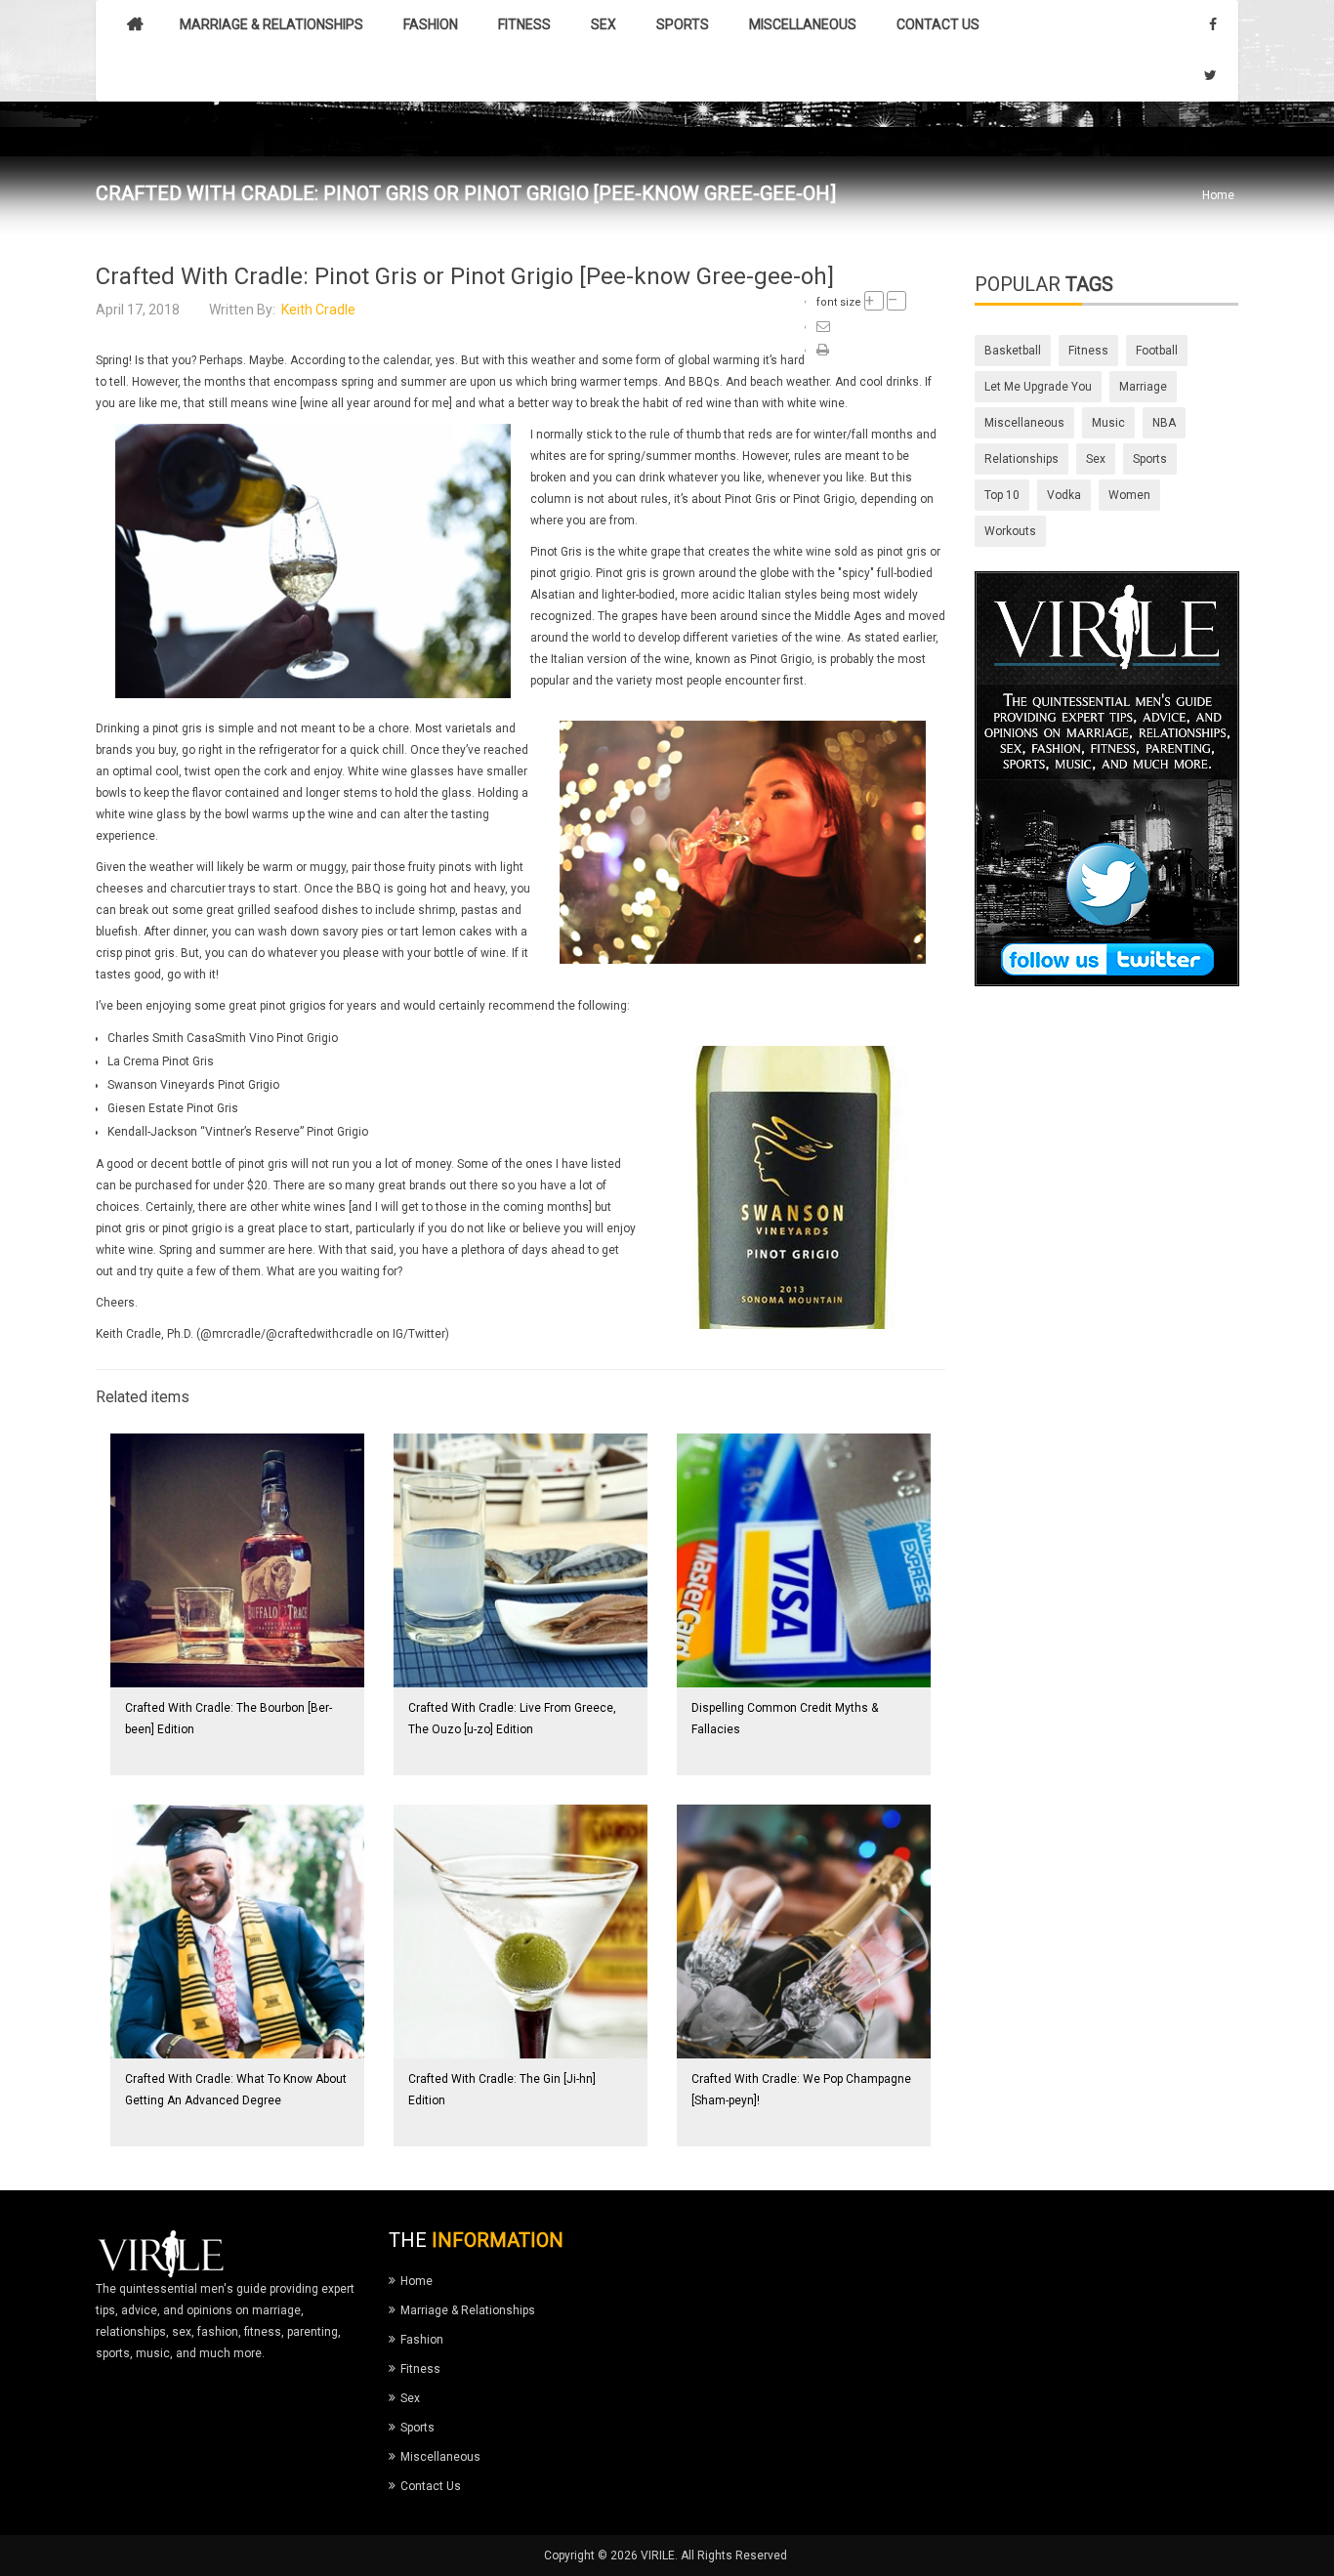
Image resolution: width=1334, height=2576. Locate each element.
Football (1157, 351)
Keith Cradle (318, 310)
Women (1129, 495)
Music (1108, 423)
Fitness (1088, 351)
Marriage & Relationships (468, 2310)
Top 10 (1002, 495)
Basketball (1013, 351)
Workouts (1010, 531)
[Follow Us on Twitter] (1107, 778)
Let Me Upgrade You (1038, 387)
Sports (1150, 459)
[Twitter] (1210, 76)
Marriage (1143, 387)
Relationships (1021, 459)
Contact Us (431, 2486)
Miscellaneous (1024, 423)
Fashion (422, 2340)
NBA (1164, 423)
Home (1218, 195)
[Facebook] (1213, 25)
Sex (1096, 459)
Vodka (1064, 495)
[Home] (135, 25)
